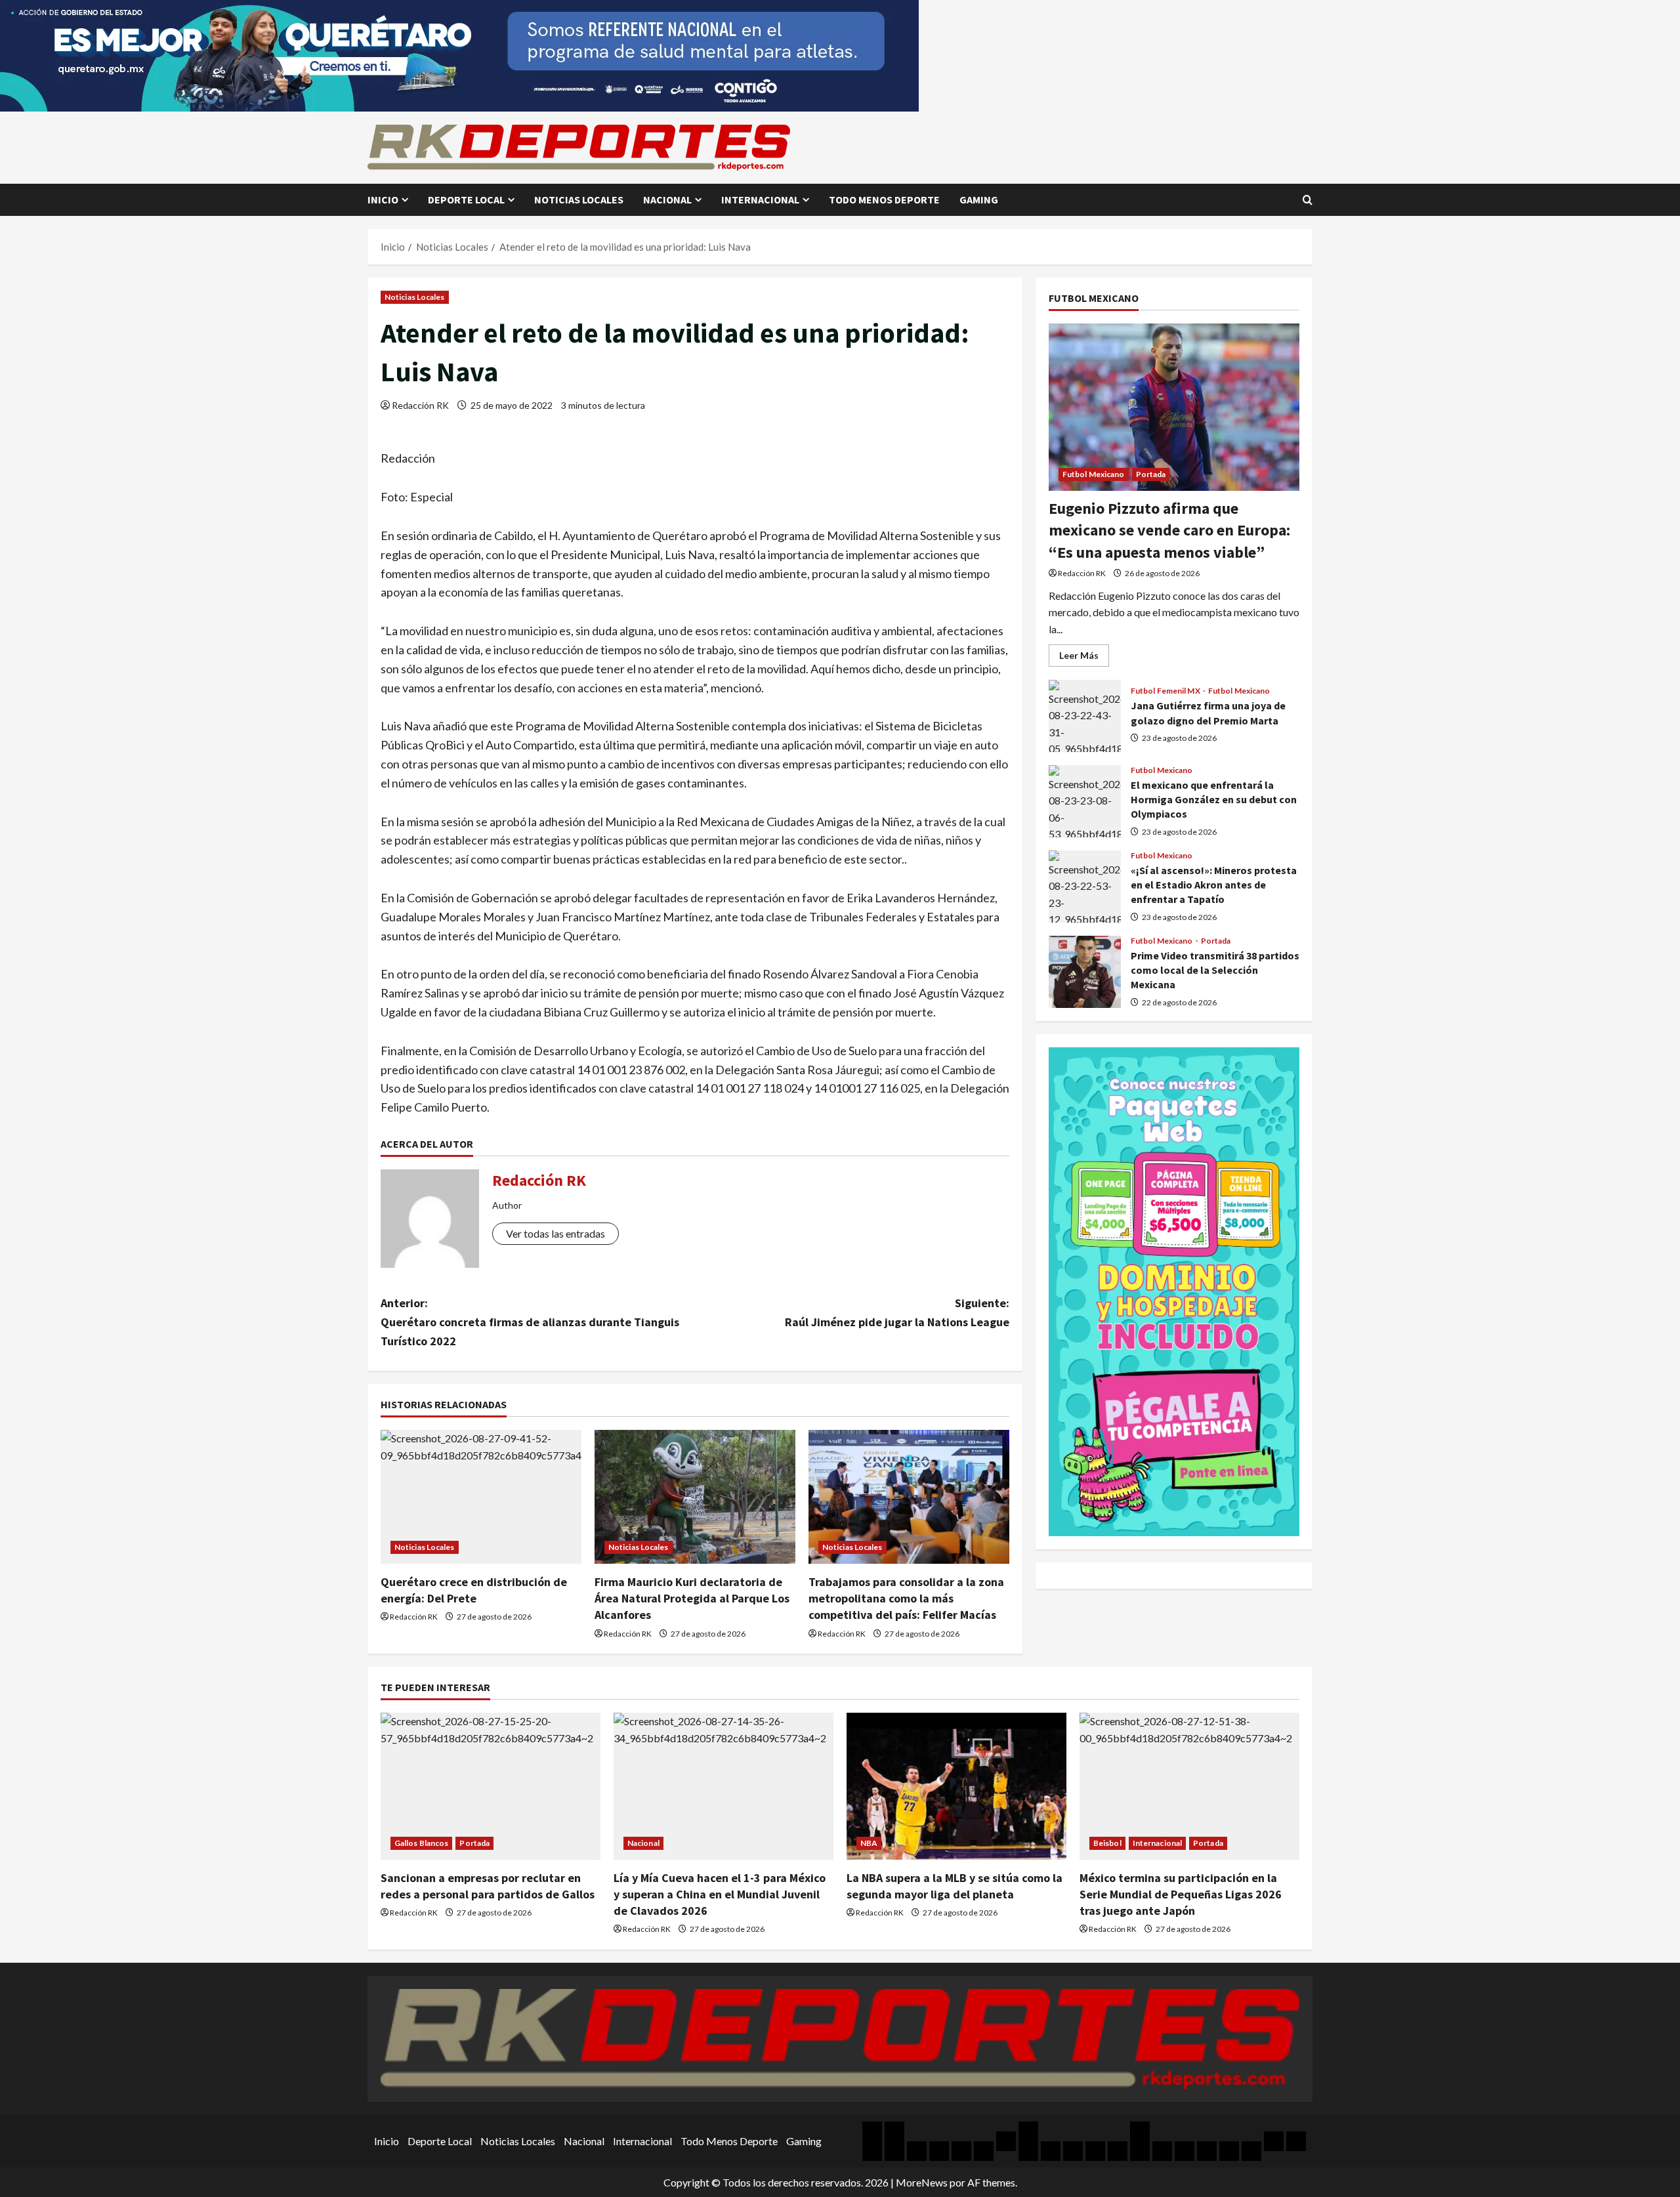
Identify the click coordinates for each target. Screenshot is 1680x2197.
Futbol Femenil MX (1166, 692)
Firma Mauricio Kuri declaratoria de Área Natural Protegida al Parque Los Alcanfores (692, 1598)
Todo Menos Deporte (884, 199)
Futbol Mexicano (1094, 474)
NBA (869, 1843)
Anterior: (530, 1322)
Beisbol (1107, 1843)
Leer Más (1084, 658)
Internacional (760, 199)
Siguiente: (897, 1312)
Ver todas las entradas (556, 1233)
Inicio (383, 199)
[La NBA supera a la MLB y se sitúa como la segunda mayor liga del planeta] (956, 1786)
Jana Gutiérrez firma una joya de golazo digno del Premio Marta (1085, 716)
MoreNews (922, 2182)
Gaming (979, 199)
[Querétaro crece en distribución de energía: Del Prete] (481, 1497)
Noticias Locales (579, 199)
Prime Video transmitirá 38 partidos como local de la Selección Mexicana (1085, 972)
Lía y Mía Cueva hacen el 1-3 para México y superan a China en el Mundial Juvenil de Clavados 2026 (720, 1894)
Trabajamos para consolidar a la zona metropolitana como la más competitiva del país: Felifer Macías (906, 1598)
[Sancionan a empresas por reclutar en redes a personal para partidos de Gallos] (491, 1786)
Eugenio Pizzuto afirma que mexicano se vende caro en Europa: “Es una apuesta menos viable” (1169, 530)
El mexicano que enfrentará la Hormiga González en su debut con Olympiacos (1085, 801)
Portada (1151, 474)
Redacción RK (420, 405)
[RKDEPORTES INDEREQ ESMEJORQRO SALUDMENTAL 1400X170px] (459, 54)
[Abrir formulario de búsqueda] (1308, 200)
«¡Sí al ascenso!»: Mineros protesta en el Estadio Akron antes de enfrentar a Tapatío (1085, 887)
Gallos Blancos (421, 1843)
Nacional (667, 199)
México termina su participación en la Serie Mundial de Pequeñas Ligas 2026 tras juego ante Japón (1181, 1894)
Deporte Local (466, 199)
